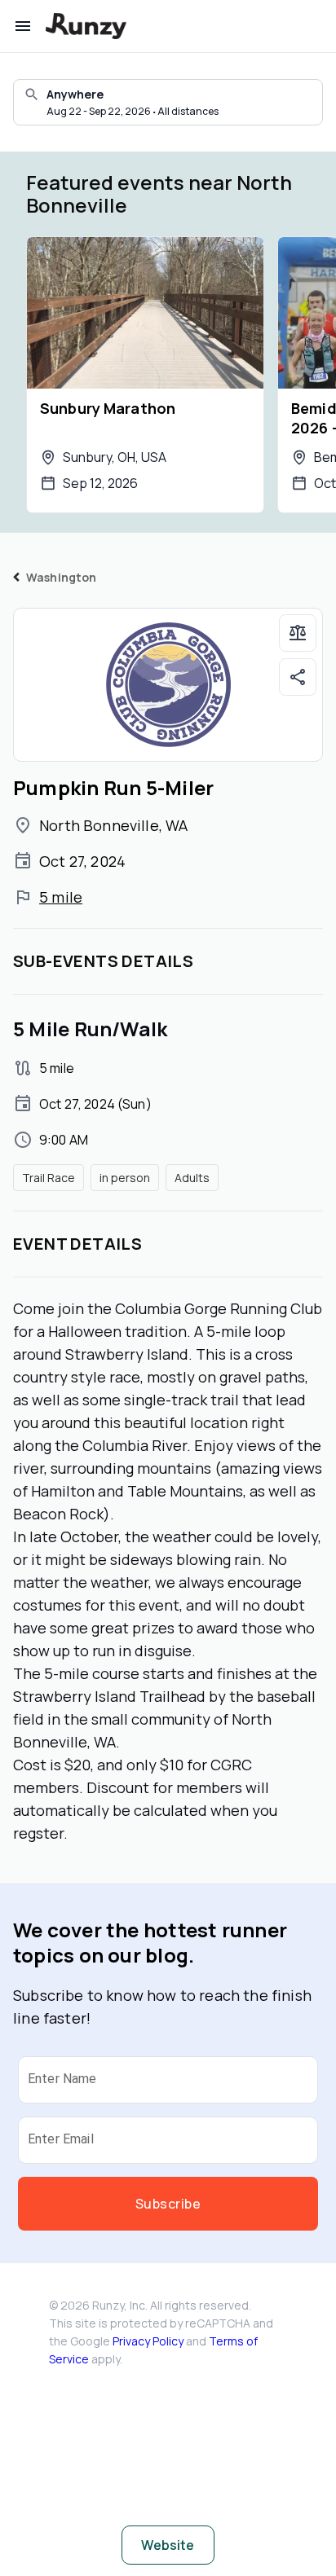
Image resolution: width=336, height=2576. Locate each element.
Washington (62, 577)
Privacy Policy (148, 2341)
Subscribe (168, 2204)
